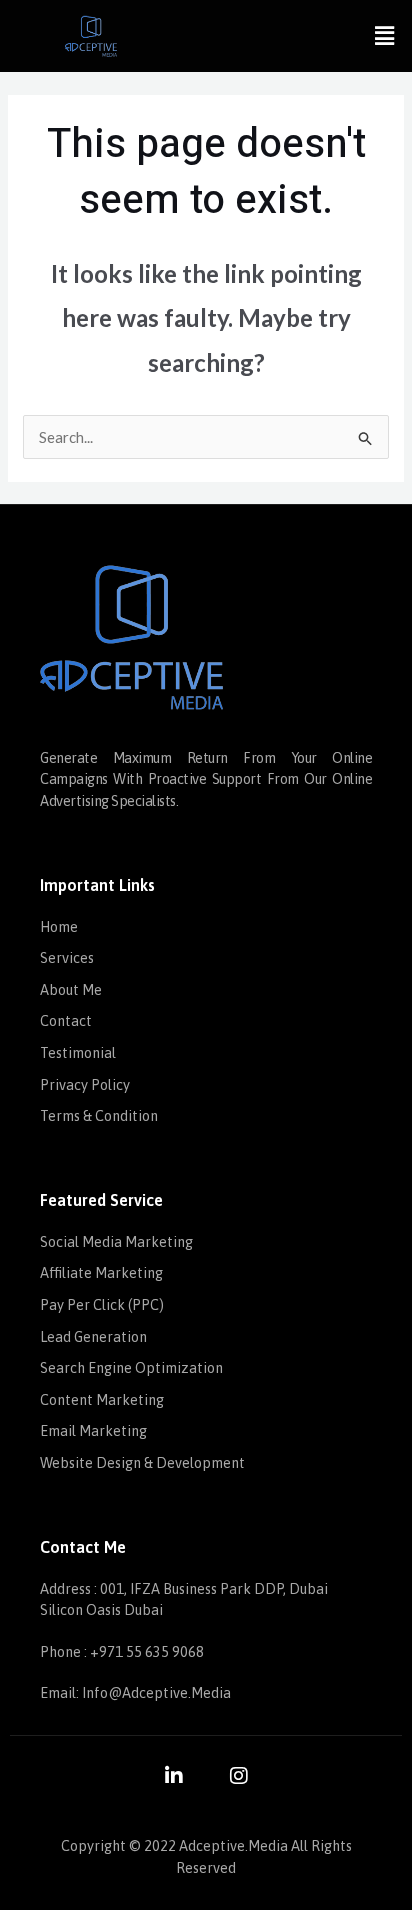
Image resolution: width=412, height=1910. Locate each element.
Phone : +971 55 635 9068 (122, 1652)
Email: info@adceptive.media (135, 1693)
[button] (385, 35)
